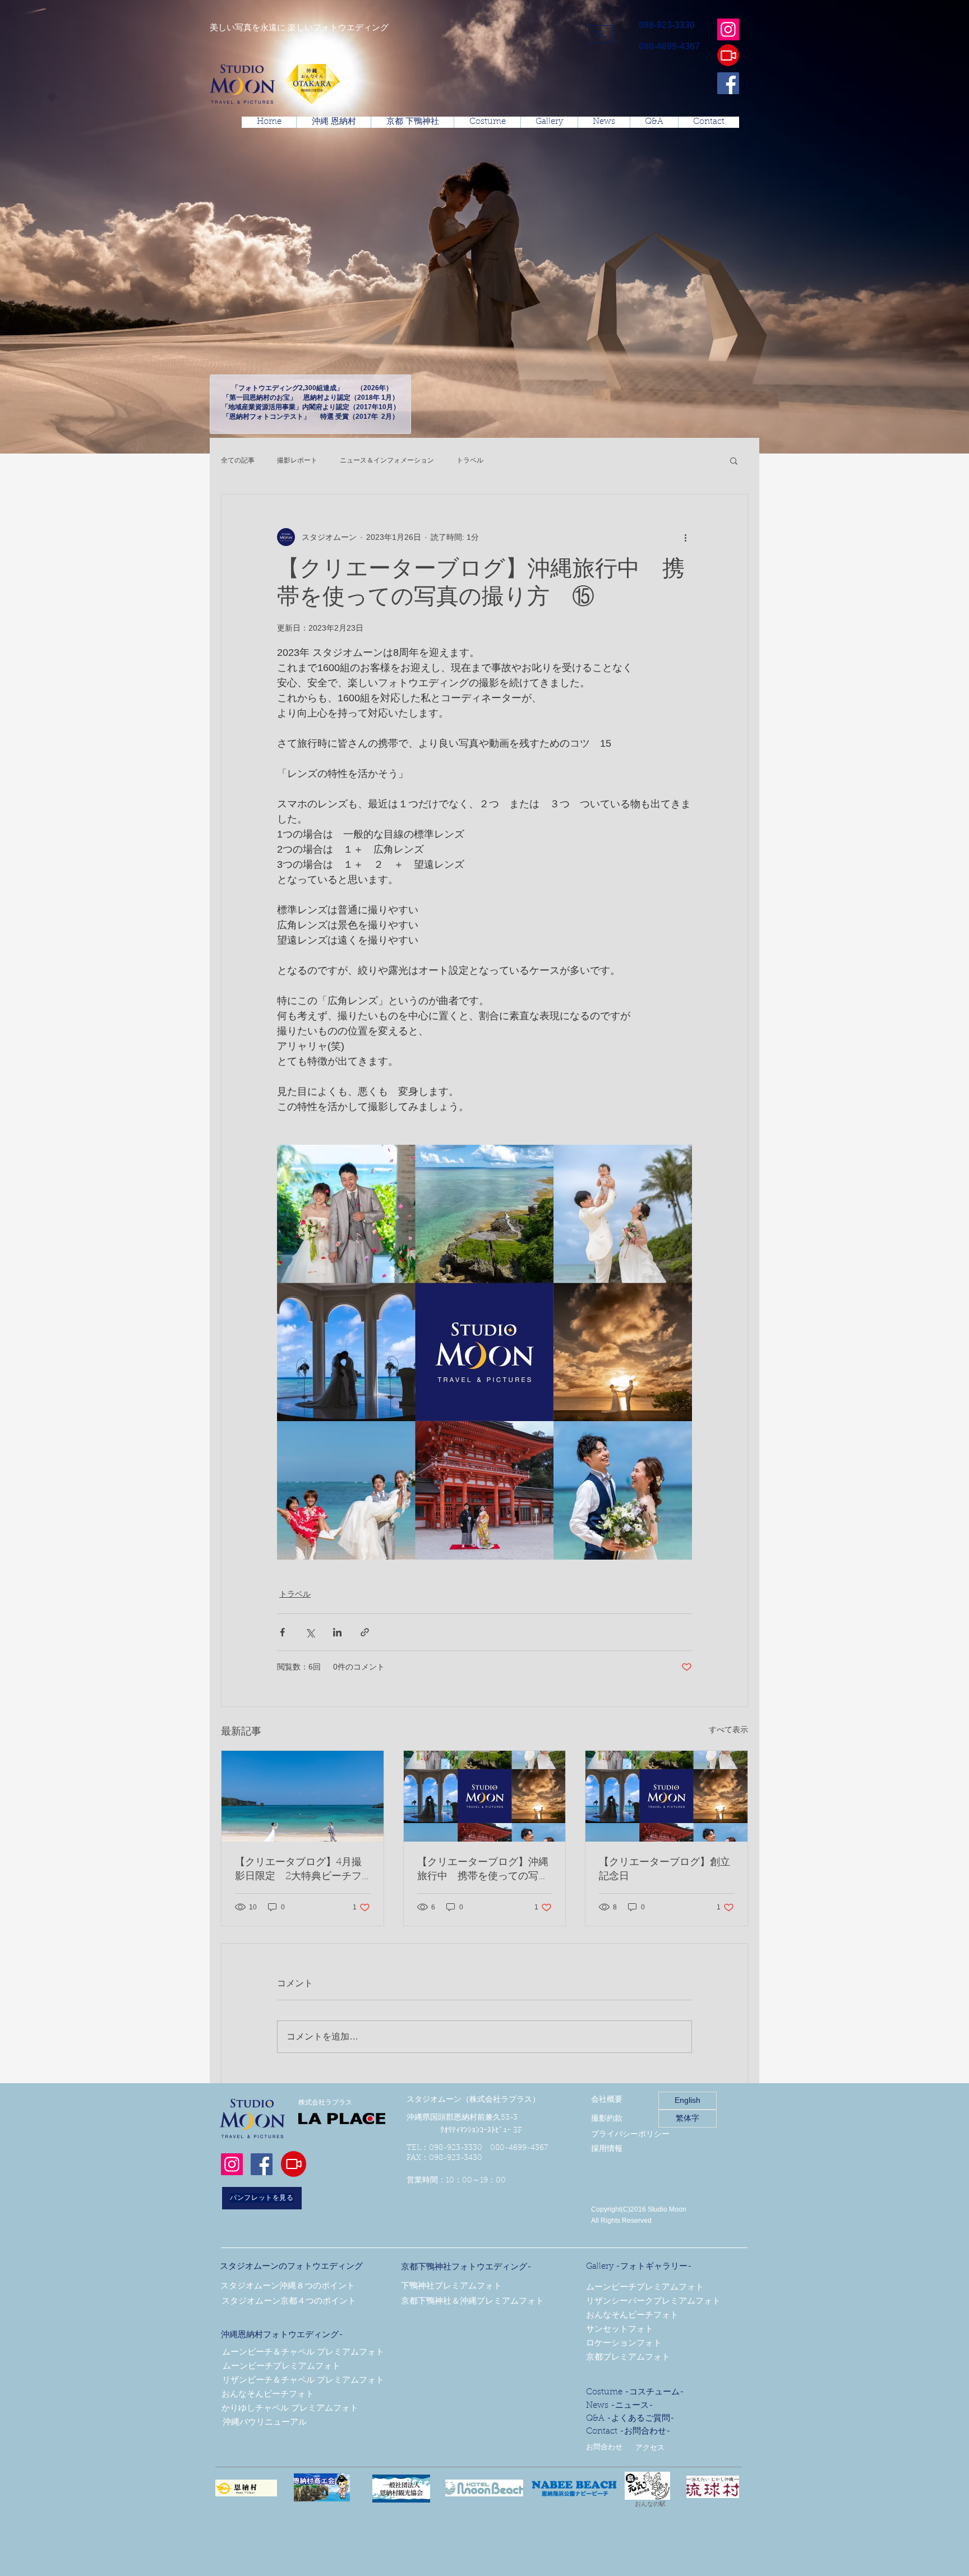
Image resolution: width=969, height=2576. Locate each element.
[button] (599, 34)
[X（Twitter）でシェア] (310, 1632)
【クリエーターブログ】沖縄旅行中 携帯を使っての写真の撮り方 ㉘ (483, 1870)
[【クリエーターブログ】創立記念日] (666, 1796)
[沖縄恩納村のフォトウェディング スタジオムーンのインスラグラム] (728, 29)
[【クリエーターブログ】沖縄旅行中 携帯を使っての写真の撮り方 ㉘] (485, 1796)
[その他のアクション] (685, 537)
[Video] (728, 55)
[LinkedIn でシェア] (337, 1632)
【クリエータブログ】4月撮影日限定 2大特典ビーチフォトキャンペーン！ (298, 1870)
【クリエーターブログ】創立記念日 (665, 1870)
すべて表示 (728, 1729)
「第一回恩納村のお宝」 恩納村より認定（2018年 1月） (311, 397)
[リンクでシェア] (365, 1632)
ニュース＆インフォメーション (387, 460)
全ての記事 (238, 460)
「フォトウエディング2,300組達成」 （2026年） (310, 388)
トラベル (470, 460)
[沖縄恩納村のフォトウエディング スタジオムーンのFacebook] (728, 83)
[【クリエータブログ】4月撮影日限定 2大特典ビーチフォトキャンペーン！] (303, 1796)
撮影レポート (297, 460)
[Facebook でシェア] (282, 1632)
